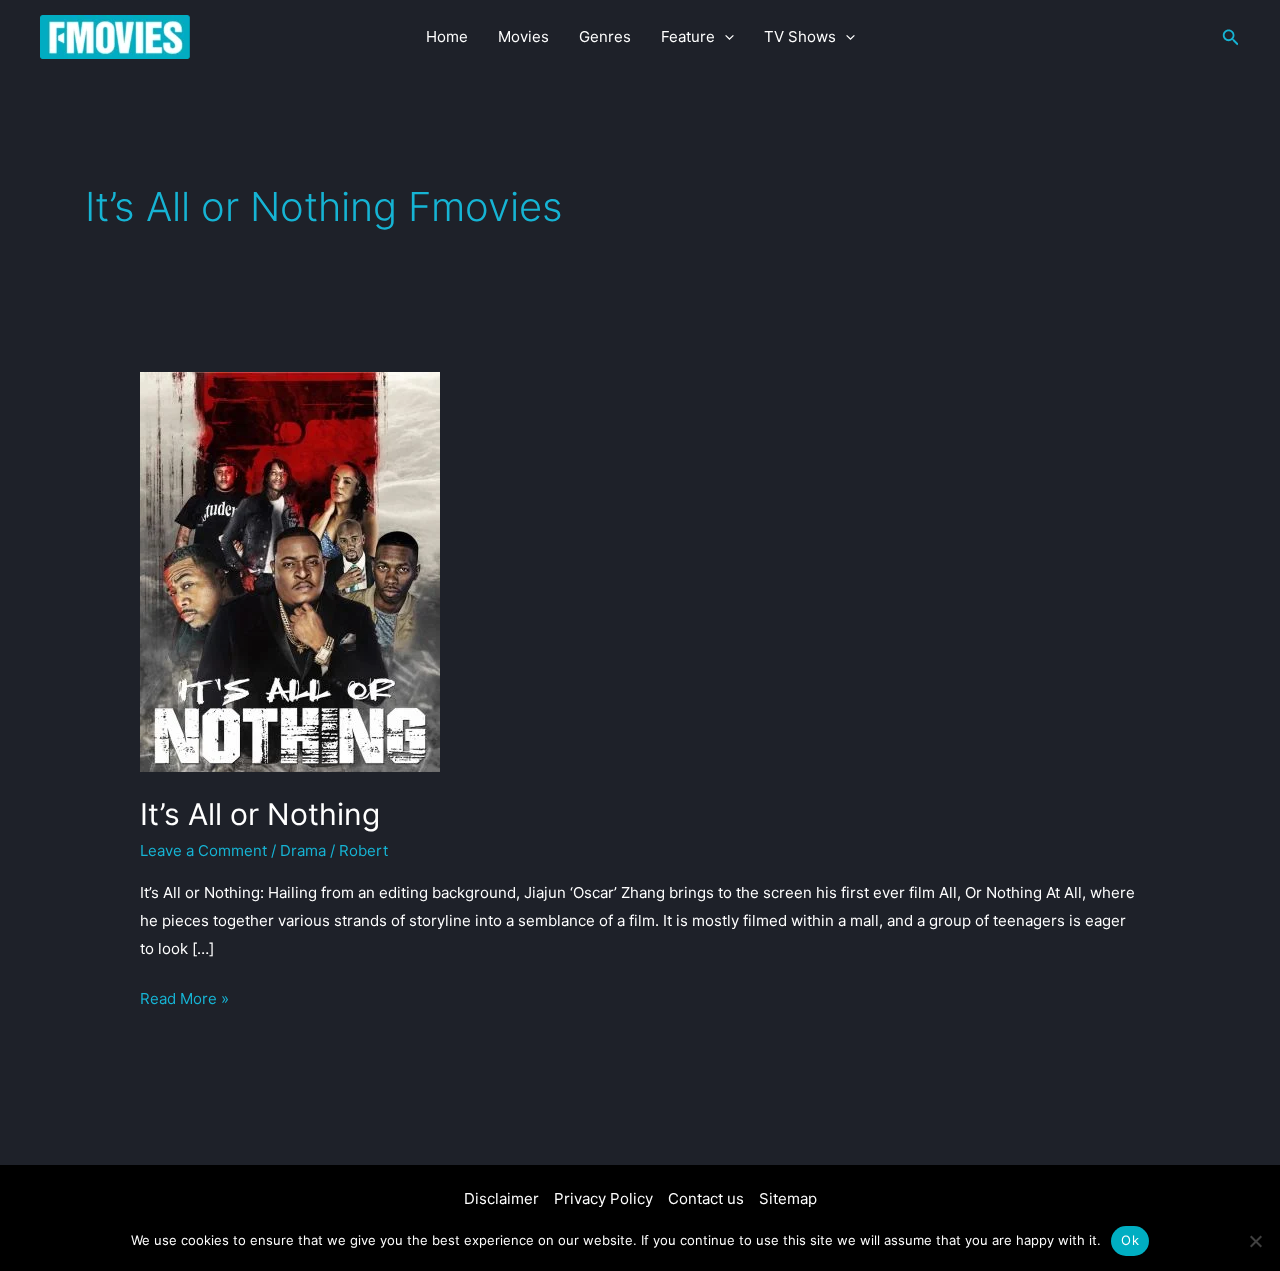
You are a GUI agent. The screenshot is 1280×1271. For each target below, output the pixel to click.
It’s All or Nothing (260, 814)
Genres (605, 36)
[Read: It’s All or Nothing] (290, 570)
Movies (523, 36)
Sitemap (788, 1198)
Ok (1130, 1240)
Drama (303, 850)
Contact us (706, 1198)
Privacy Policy (603, 1198)
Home (447, 36)
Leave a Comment (203, 850)
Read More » (184, 1000)
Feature (688, 36)
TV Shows (800, 36)
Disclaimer (501, 1198)
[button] (724, 37)
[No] (1255, 1241)
